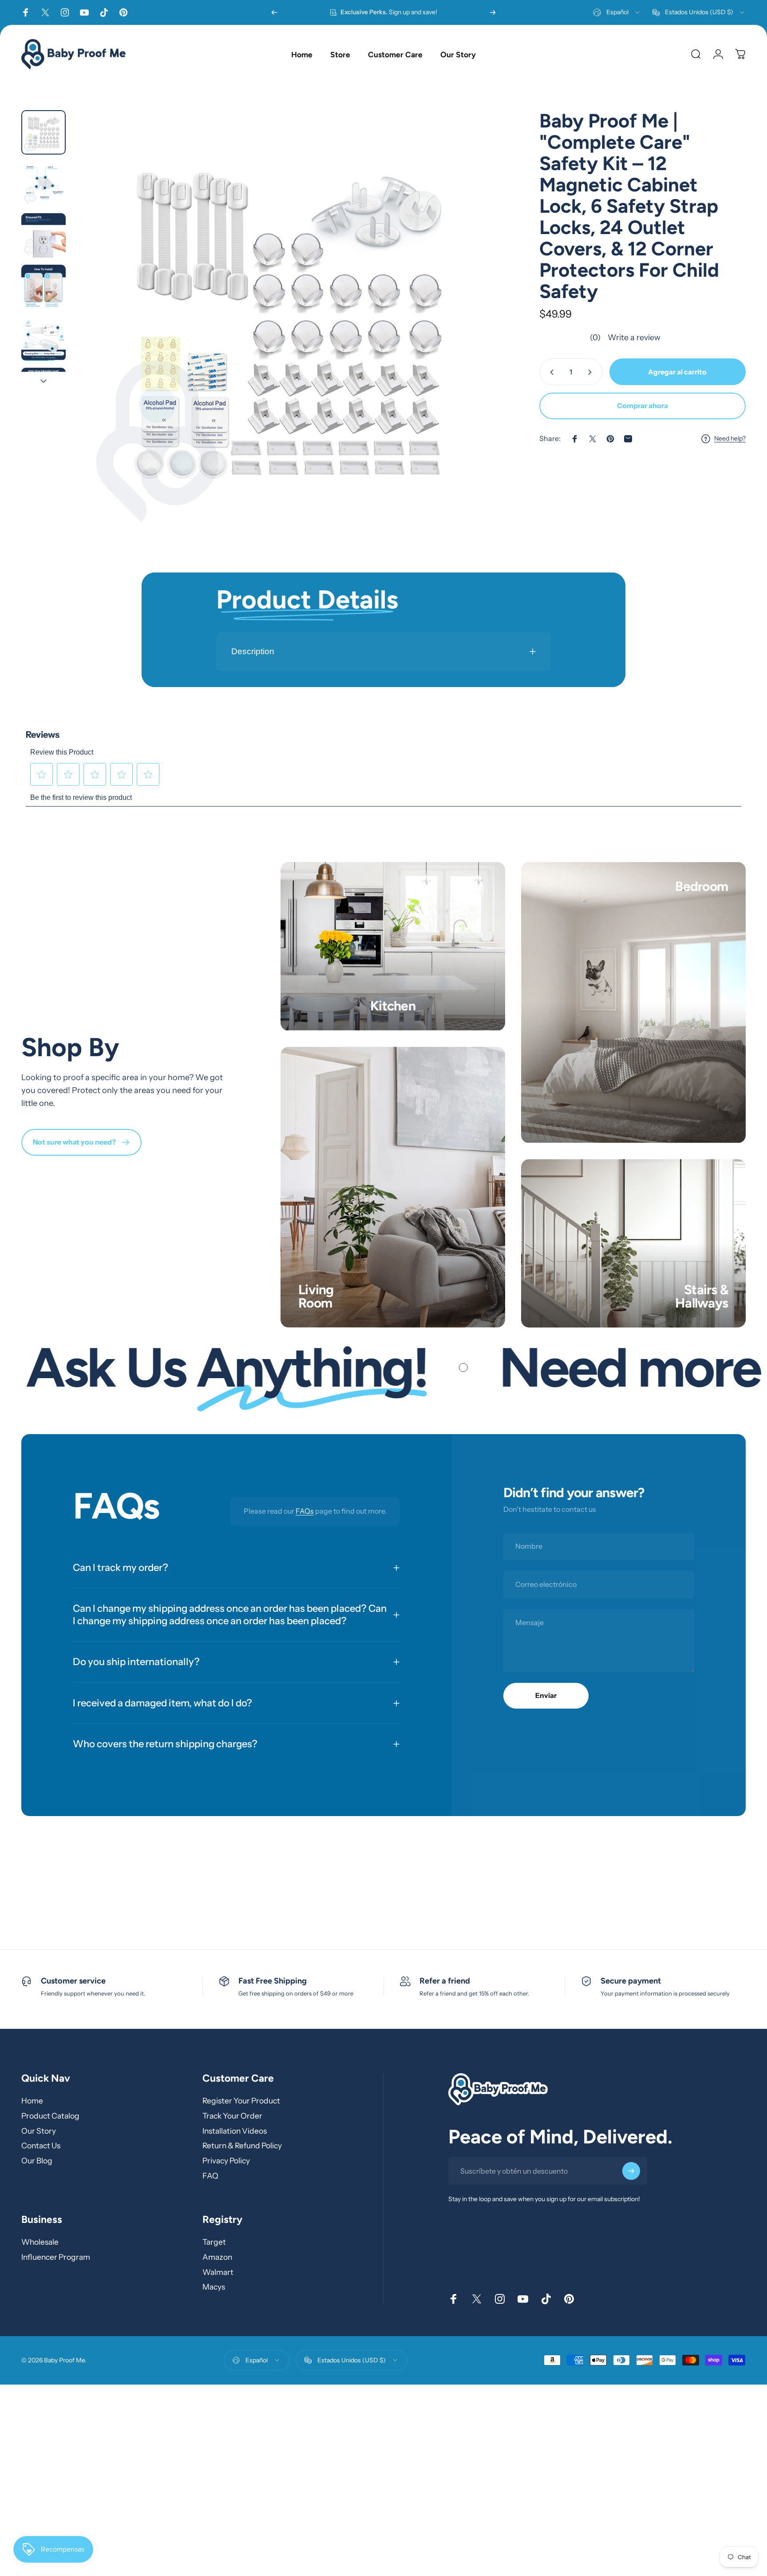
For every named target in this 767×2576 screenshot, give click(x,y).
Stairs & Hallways (702, 1296)
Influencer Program (56, 2256)
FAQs (305, 1511)
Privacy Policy (226, 2161)
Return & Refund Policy (242, 2145)
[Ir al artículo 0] (43, 132)
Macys (214, 2287)
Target (214, 2242)
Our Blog (37, 2161)
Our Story (39, 2130)
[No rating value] (565, 338)
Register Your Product (241, 2101)
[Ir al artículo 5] (43, 338)
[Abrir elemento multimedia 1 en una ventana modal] (288, 325)
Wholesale (40, 2242)
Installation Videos (235, 2130)
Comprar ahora (642, 406)
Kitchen (393, 1006)
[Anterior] (274, 12)
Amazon (217, 2256)
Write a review (634, 338)
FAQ (210, 2176)
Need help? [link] (730, 439)
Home (32, 2101)
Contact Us (41, 2145)
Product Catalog (50, 2116)
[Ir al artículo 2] (43, 184)
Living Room (316, 1296)
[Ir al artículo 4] (43, 287)
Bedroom (702, 886)
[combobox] (617, 12)
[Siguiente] (493, 12)
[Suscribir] (631, 2171)
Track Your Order (232, 2116)
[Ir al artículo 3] (43, 235)
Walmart (218, 2272)
